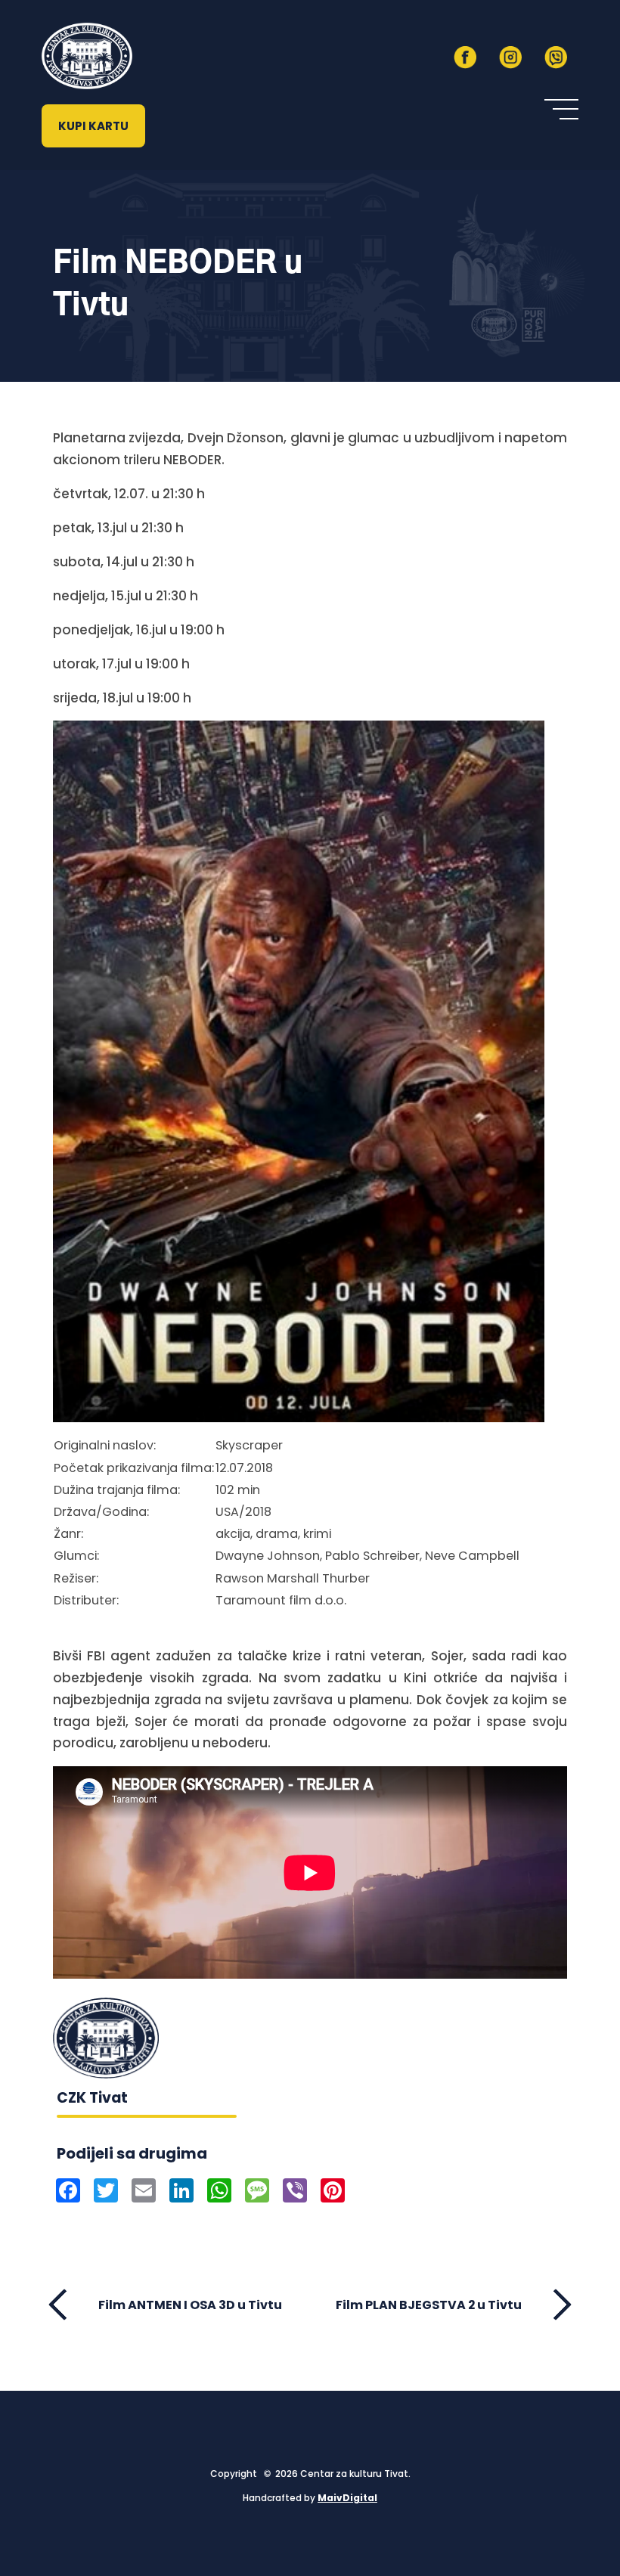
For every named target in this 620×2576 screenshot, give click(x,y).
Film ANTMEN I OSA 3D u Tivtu (190, 2305)
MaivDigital (347, 2498)
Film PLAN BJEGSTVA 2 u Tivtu (429, 2305)
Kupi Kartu (93, 126)
